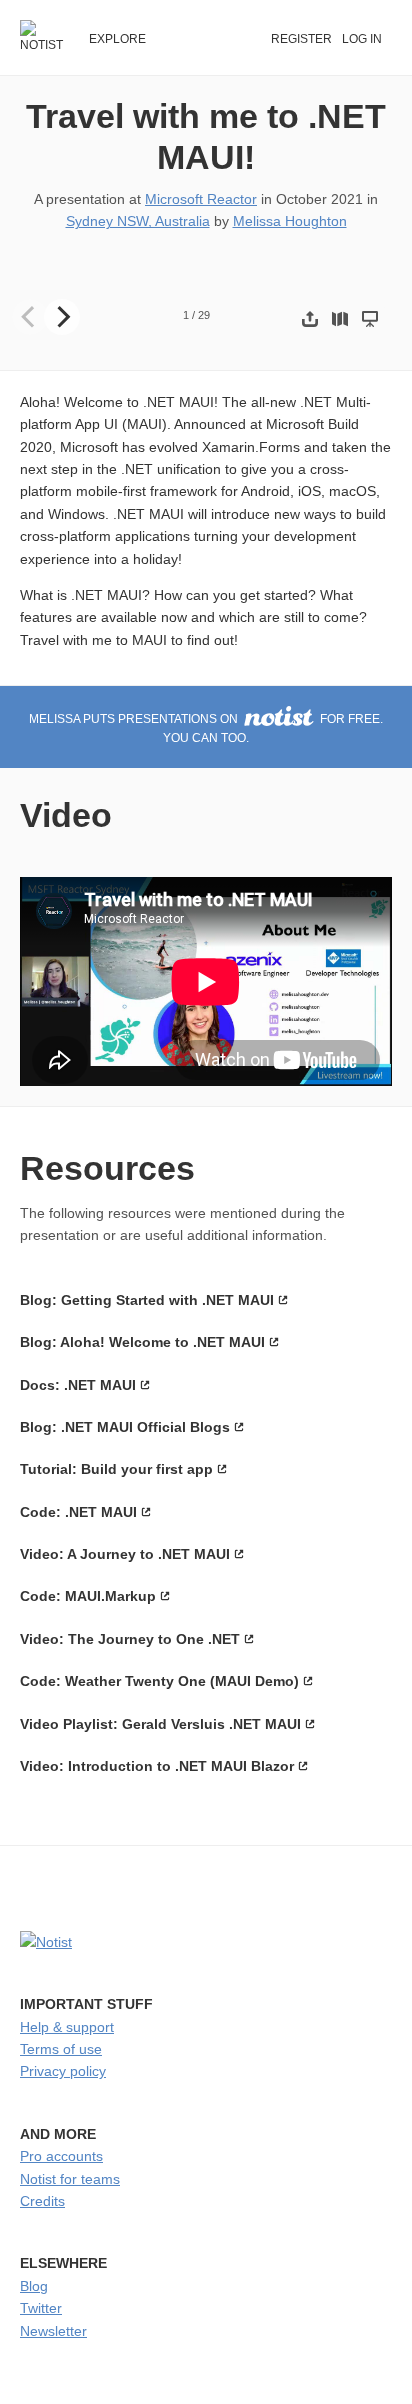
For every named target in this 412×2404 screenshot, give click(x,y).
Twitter (41, 2308)
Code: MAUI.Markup (88, 1596)
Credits (42, 2201)
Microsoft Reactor (201, 199)
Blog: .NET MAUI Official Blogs (125, 1427)
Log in (362, 39)
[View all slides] (340, 318)
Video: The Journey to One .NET (130, 1639)
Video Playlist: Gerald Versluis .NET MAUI (160, 1724)
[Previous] (30, 317)
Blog (34, 2286)
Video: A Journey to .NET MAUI (125, 1554)
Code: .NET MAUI (78, 1512)
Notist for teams (70, 2179)
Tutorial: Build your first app (116, 1469)
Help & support (67, 2027)
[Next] (62, 317)
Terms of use (61, 2049)
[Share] (310, 318)
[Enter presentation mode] (370, 318)
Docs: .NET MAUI (78, 1385)
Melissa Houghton (290, 221)
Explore (117, 39)
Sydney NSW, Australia (138, 221)
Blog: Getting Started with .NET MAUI (147, 1300)
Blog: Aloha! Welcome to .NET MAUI (142, 1342)
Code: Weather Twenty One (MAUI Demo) (159, 1681)
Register (301, 39)
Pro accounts (61, 2156)
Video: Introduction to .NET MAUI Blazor (157, 1766)
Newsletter (53, 2331)
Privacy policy (63, 2071)
